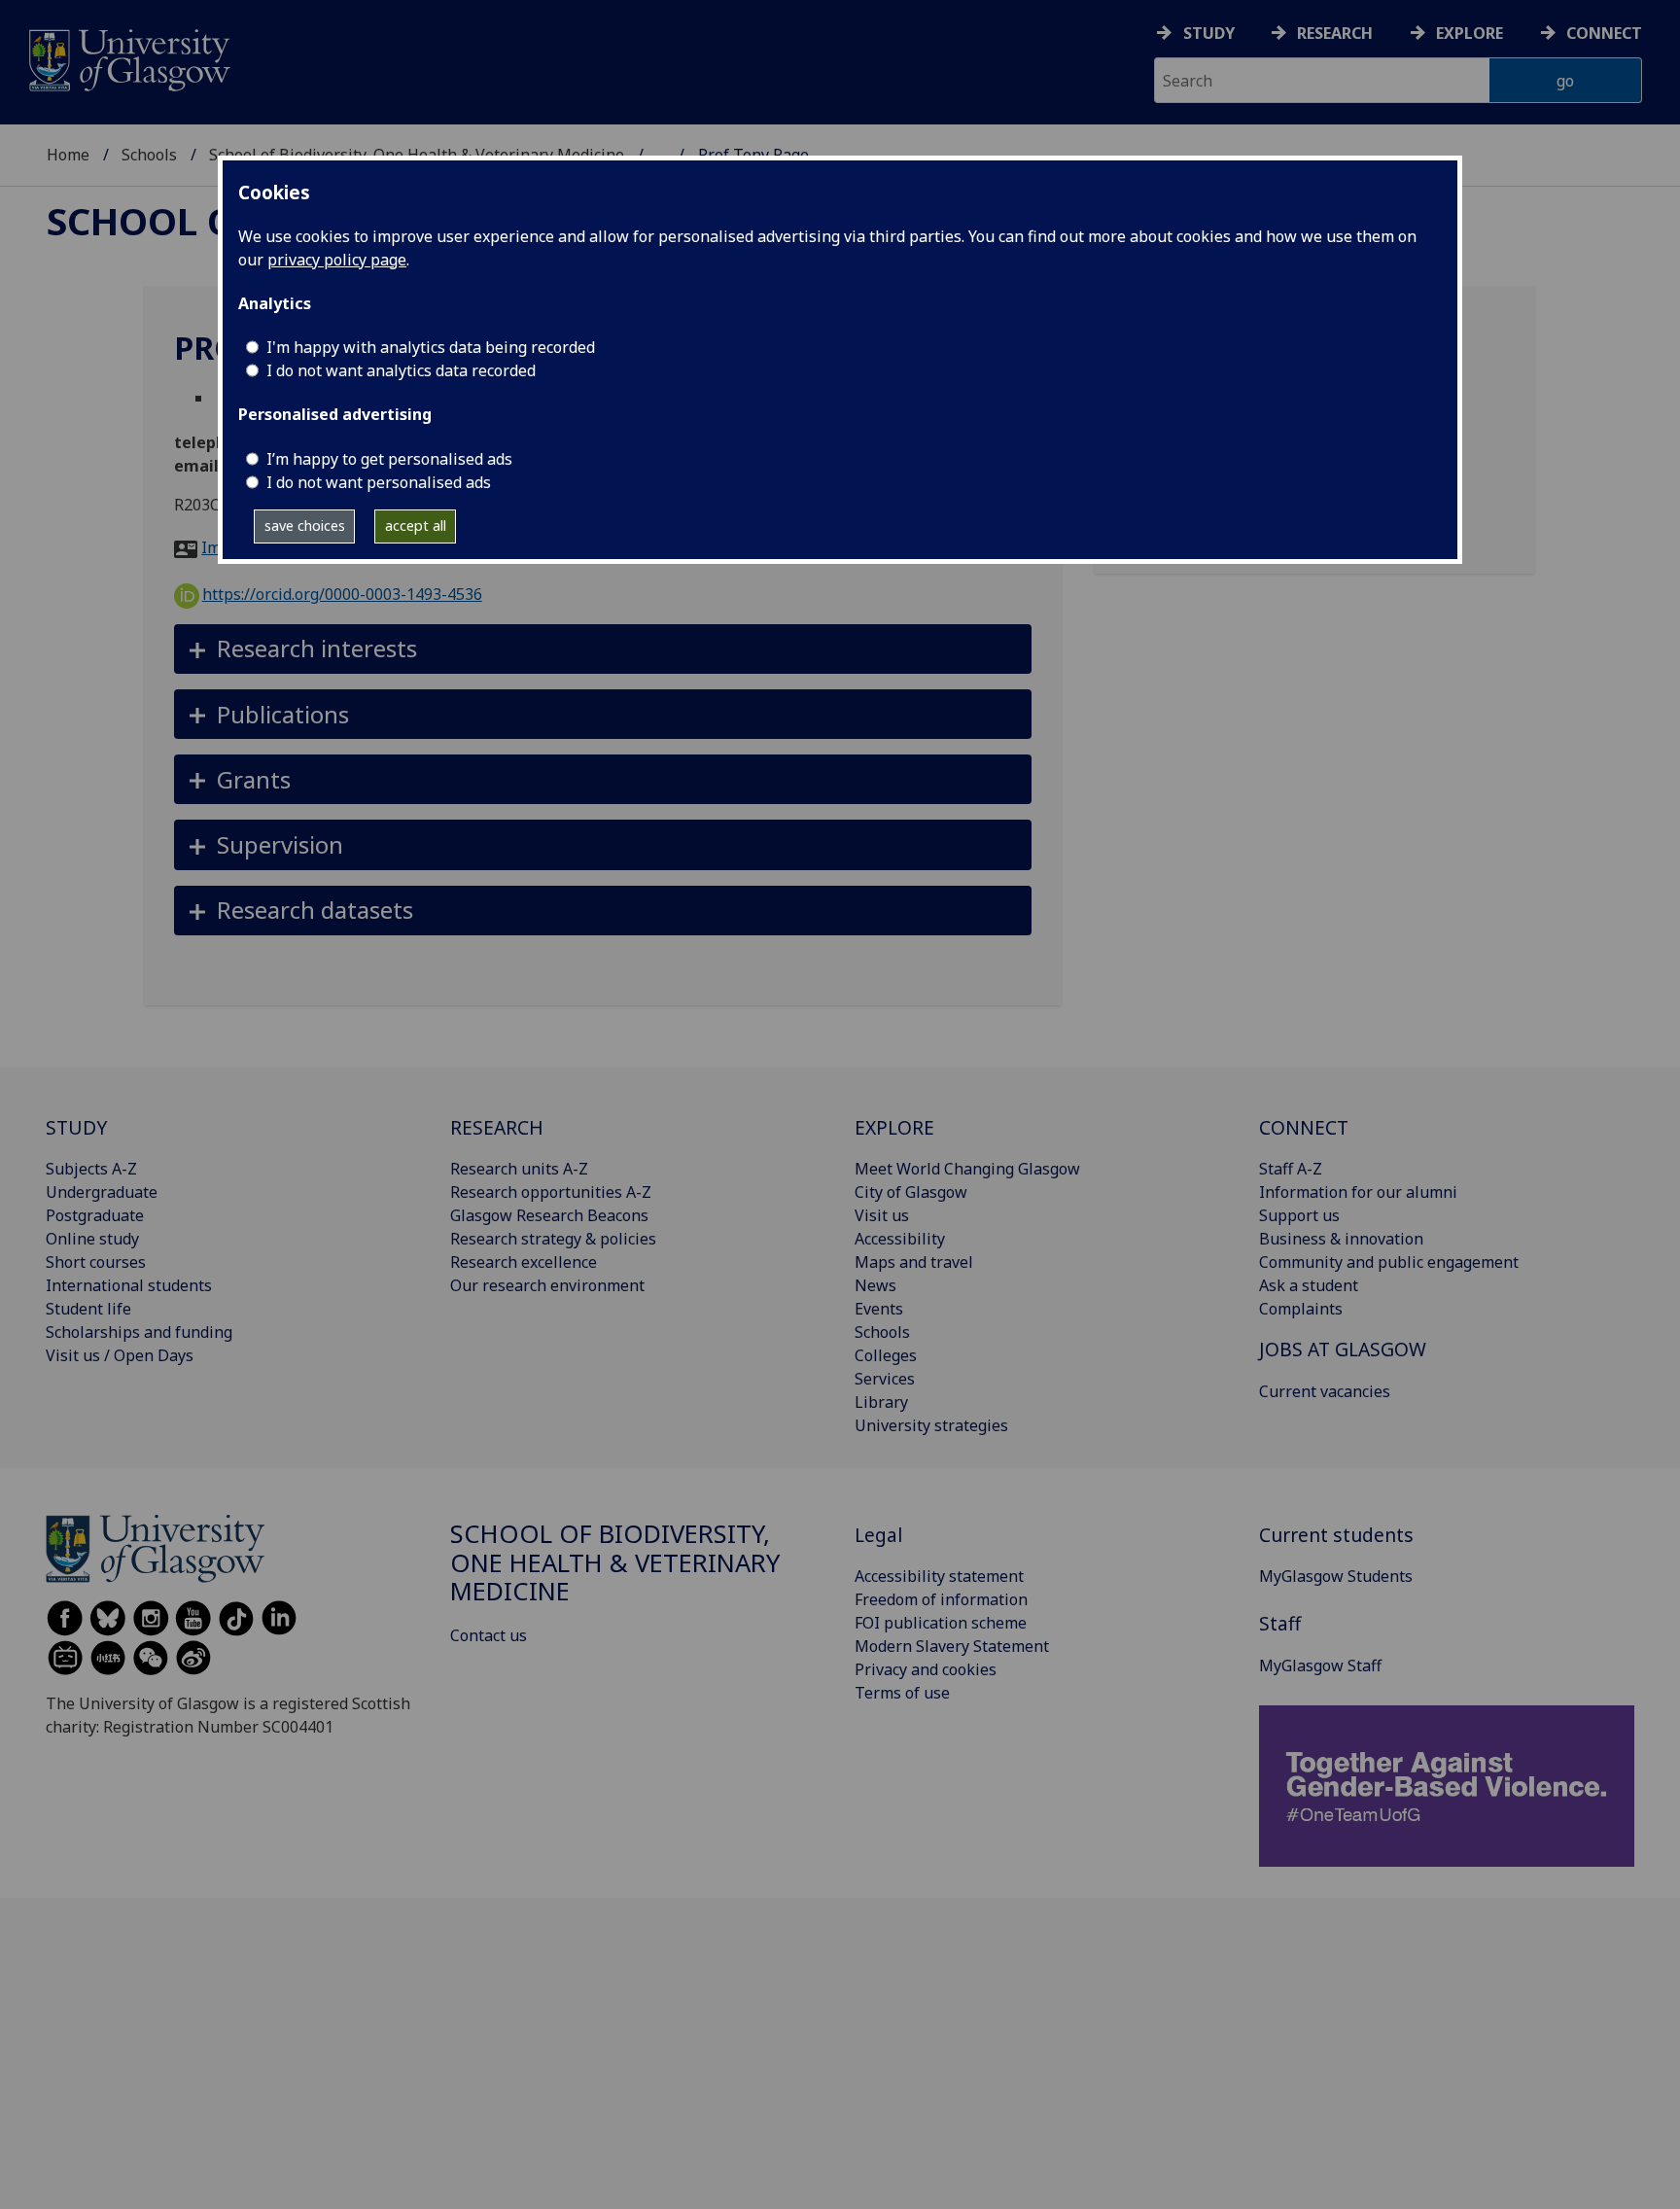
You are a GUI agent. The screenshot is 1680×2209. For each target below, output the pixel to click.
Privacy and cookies (926, 1669)
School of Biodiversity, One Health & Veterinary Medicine (615, 1563)
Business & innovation (1341, 1239)
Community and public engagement (1389, 1262)
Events (879, 1309)
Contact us (489, 1635)
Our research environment (547, 1285)
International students (129, 1285)
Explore (1470, 33)
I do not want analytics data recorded (401, 370)
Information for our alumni (1358, 1192)
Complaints (1301, 1309)
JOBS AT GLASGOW (1343, 1349)
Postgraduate (95, 1215)
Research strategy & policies (553, 1239)
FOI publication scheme (941, 1623)
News (875, 1285)
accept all (416, 526)
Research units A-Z (519, 1169)
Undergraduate (102, 1192)
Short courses (96, 1262)
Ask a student (1309, 1285)
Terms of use (902, 1693)
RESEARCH (497, 1127)
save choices (305, 526)
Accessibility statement (939, 1576)
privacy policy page (337, 260)
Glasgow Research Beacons (549, 1215)
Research (1335, 33)
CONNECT (1304, 1127)
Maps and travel (914, 1262)
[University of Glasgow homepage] (128, 58)
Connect (1604, 33)
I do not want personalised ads (379, 482)
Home (68, 155)
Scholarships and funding (139, 1332)
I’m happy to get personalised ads (389, 459)
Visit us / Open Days (120, 1355)
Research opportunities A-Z (551, 1192)
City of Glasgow (911, 1192)
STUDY (76, 1127)
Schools (149, 155)
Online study (92, 1239)
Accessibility (900, 1239)
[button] (603, 649)
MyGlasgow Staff (1320, 1666)
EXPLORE (894, 1127)
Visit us (882, 1215)
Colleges (886, 1355)
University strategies (931, 1425)
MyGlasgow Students (1336, 1576)
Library (881, 1402)
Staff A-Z (1291, 1169)
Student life (88, 1309)
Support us (1299, 1215)
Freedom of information (941, 1599)
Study (1209, 33)
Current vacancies (1325, 1391)
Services (885, 1379)
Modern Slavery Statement (952, 1646)
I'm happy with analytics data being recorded (431, 347)
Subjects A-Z (91, 1169)
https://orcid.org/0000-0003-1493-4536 (342, 594)
